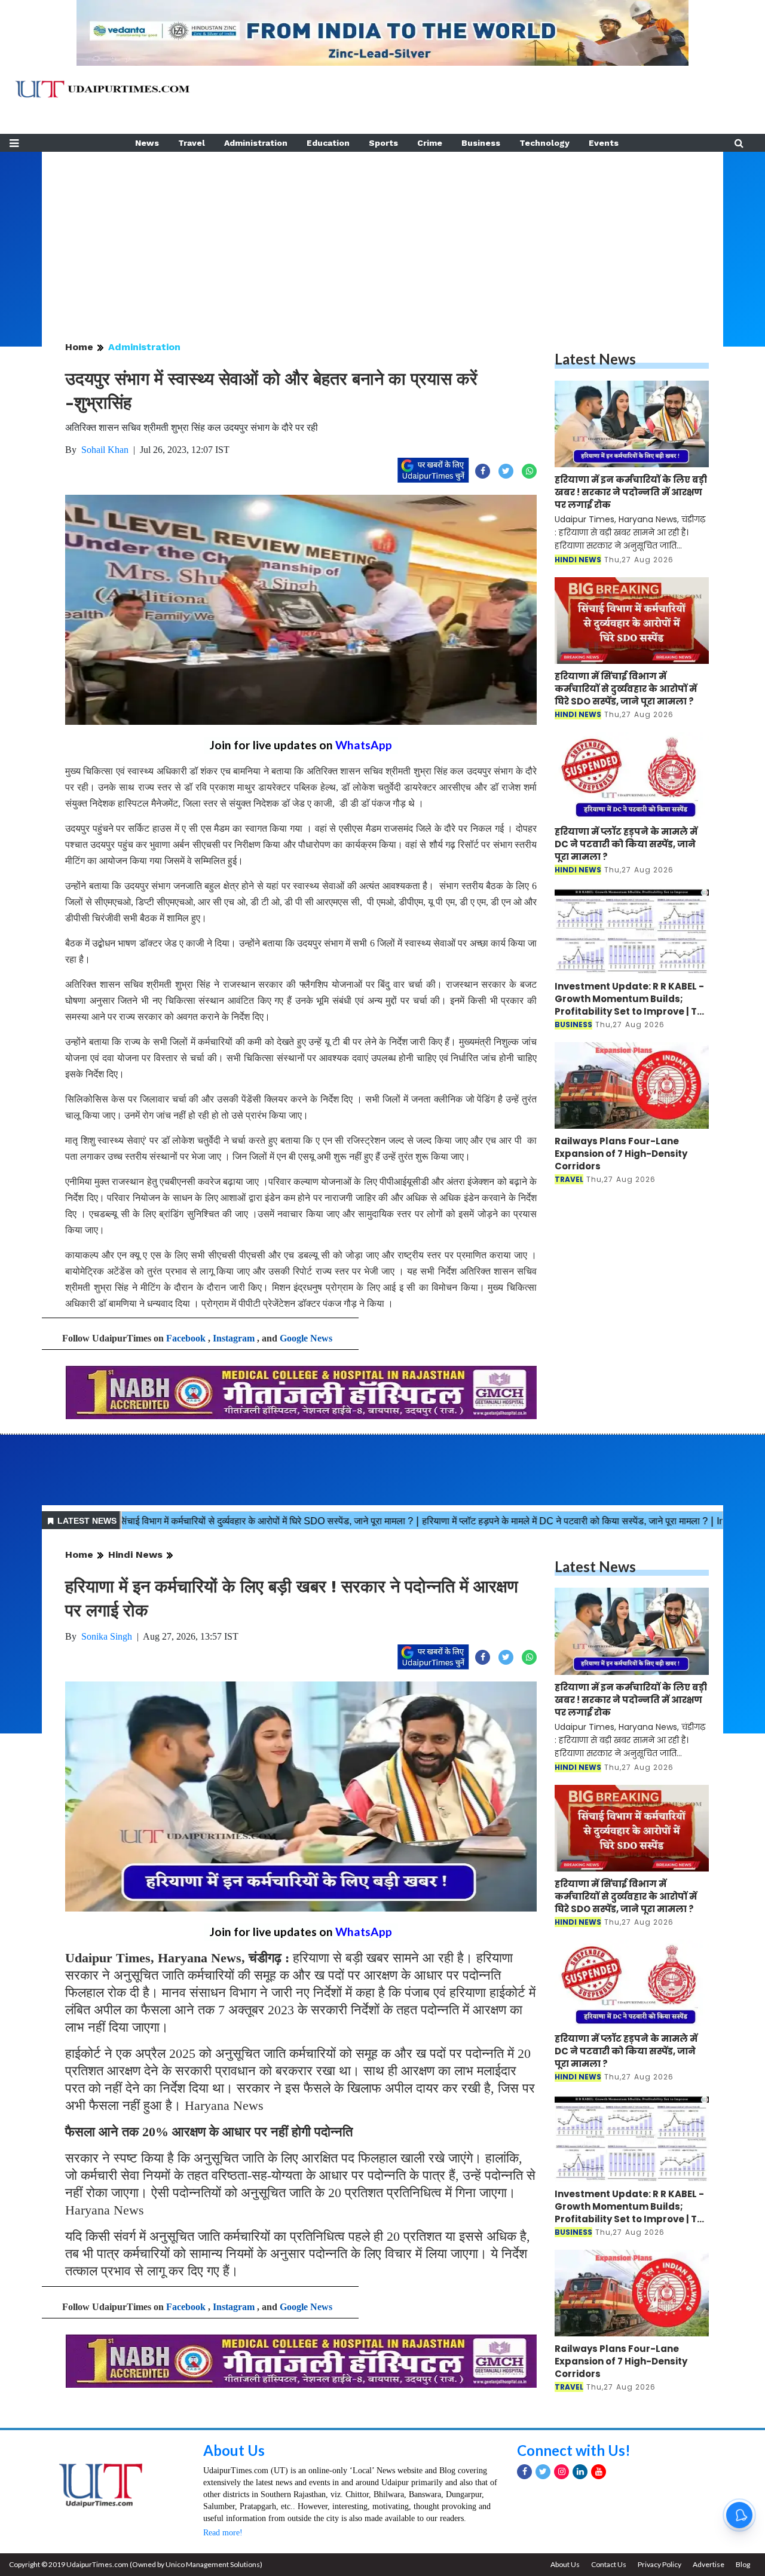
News (147, 143)
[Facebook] (524, 2472)
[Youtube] (599, 2472)
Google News (306, 1338)
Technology (544, 143)
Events (604, 143)
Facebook (186, 1338)
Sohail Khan (105, 450)
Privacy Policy (660, 2564)
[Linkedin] (580, 2472)
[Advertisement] (382, 235)
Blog (743, 2564)
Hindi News (135, 1555)
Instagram (234, 1338)
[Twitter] (543, 2472)
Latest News (595, 359)
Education (328, 143)
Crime (430, 143)
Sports (383, 143)
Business (481, 143)
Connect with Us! (574, 2450)
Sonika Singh (107, 1636)
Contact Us (609, 2564)
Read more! (223, 2533)
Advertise (709, 2564)
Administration (256, 143)
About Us (234, 2450)
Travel (192, 143)
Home (79, 347)
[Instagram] (561, 2472)
